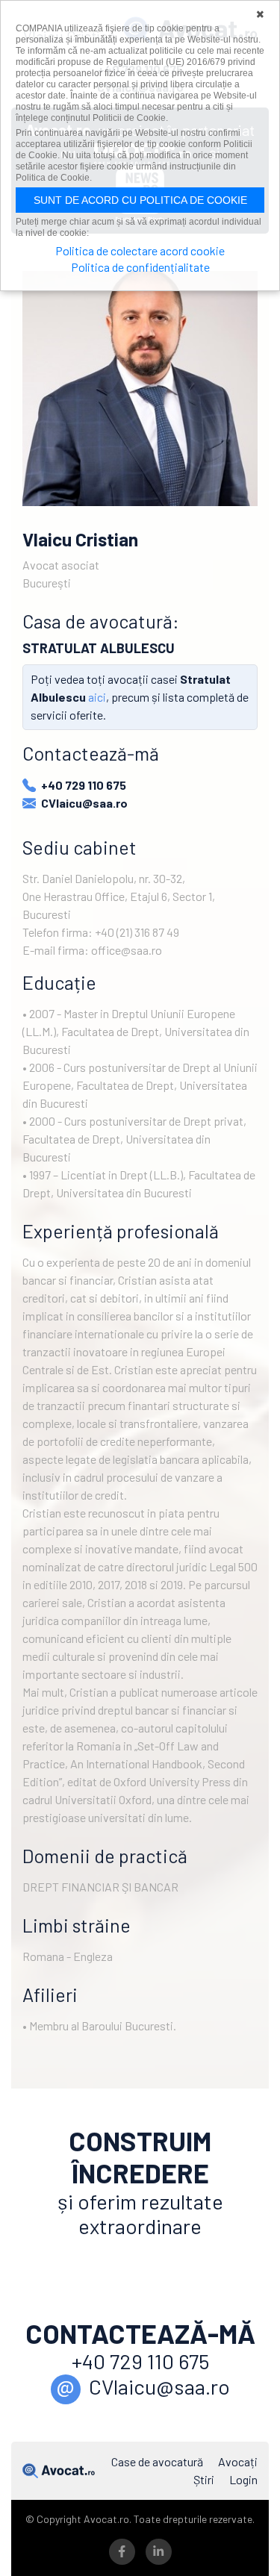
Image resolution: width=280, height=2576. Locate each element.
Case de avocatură (157, 2461)
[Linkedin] (158, 2552)
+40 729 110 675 (84, 785)
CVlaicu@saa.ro (84, 803)
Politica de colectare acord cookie (140, 250)
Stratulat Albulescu (99, 648)
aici (97, 697)
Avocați (238, 2461)
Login (243, 2479)
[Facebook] (122, 2552)
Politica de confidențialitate (140, 267)
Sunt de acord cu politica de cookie (140, 200)
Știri (204, 2479)
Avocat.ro (59, 2471)
